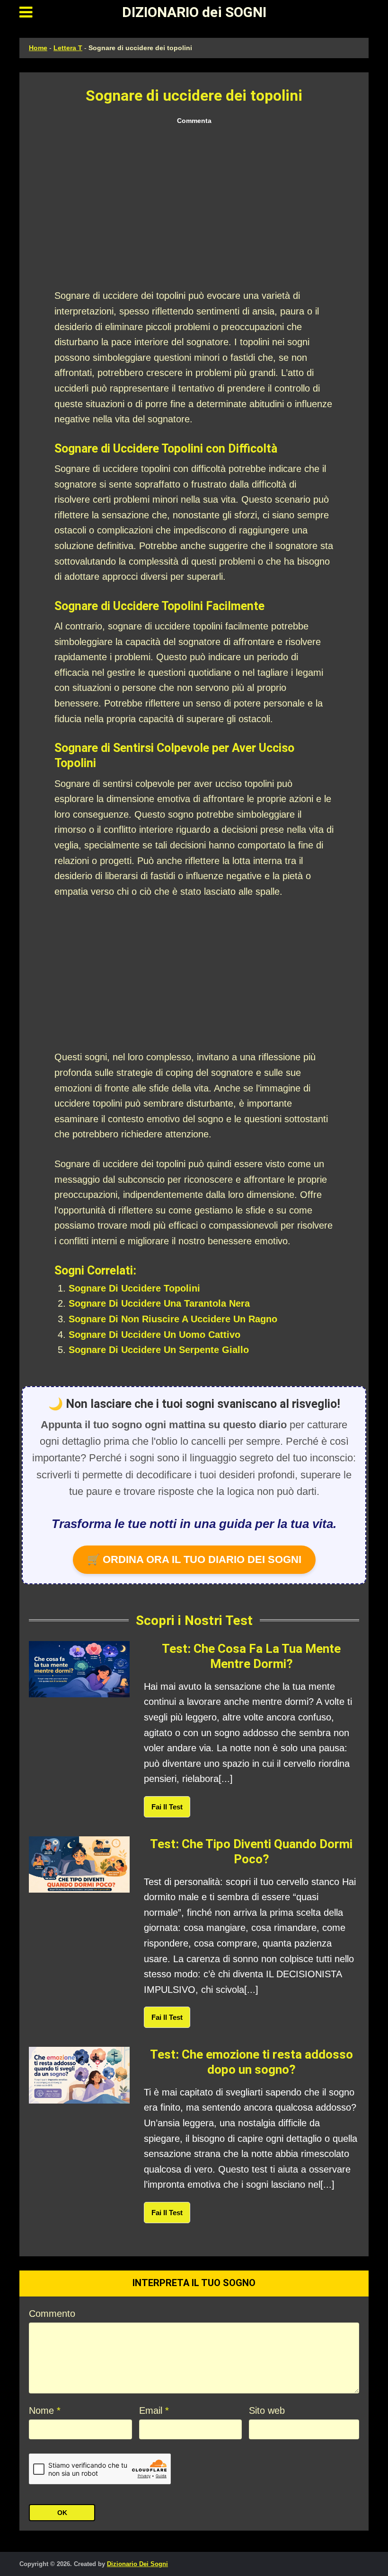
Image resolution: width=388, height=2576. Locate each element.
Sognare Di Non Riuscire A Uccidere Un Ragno (173, 1319)
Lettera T (68, 48)
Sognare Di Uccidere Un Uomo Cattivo (154, 1335)
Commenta (194, 121)
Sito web (267, 2410)
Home (38, 48)
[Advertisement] (194, 208)
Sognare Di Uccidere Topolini (134, 1288)
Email (154, 2410)
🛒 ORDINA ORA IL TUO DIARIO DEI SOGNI (194, 1559)
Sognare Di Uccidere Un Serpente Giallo (159, 1350)
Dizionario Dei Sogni (137, 2564)
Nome (45, 2410)
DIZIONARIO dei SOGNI (194, 12)
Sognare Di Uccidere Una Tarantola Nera (159, 1303)
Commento (52, 2314)
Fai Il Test (167, 1807)
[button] (26, 12)
